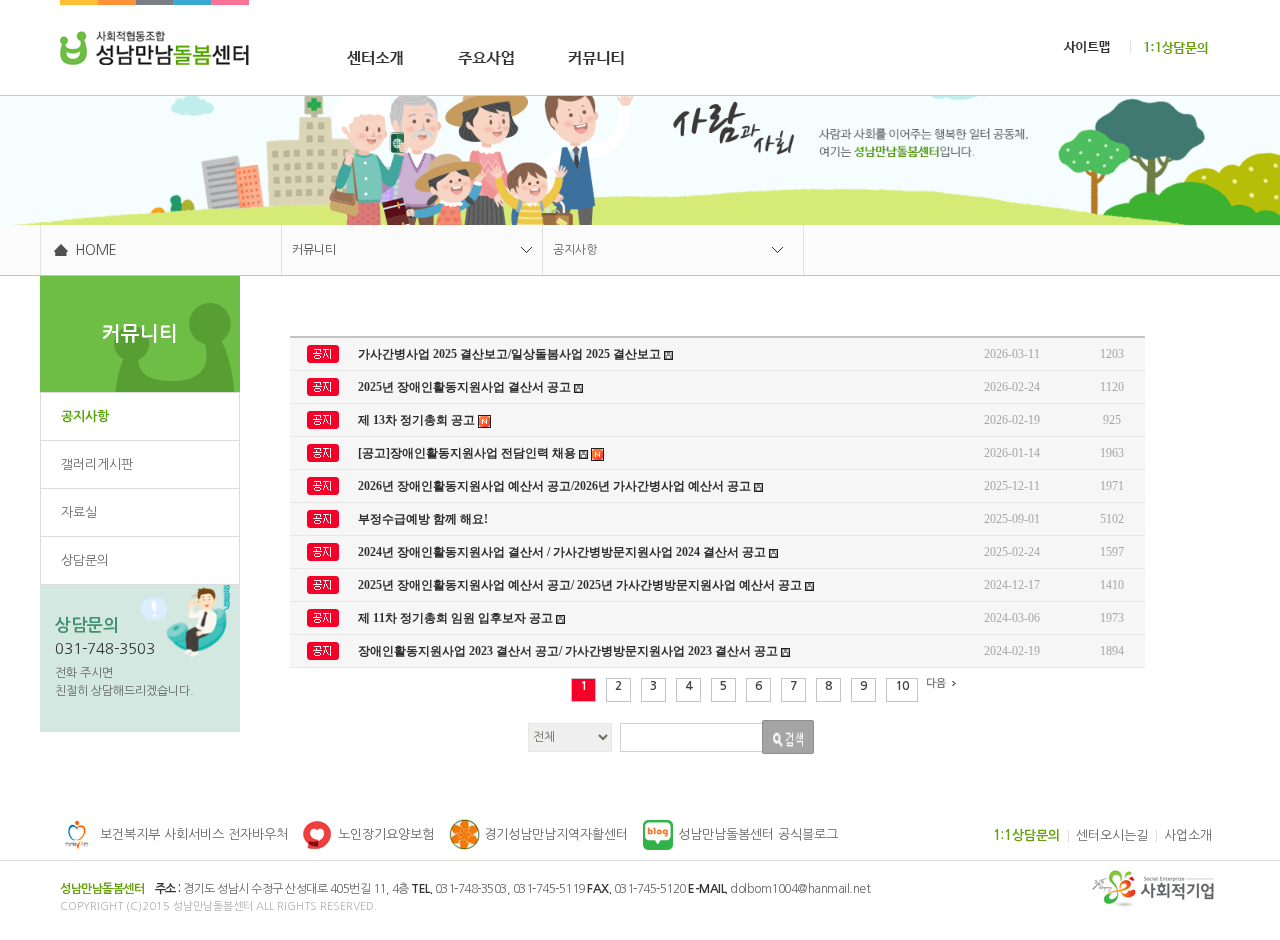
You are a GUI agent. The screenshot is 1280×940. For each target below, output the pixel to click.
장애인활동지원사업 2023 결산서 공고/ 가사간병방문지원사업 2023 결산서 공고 (569, 651)
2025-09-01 (1012, 519)
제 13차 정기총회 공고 (418, 420)
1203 (1112, 354)
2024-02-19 (1012, 651)
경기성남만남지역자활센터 (556, 834)
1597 (1112, 552)
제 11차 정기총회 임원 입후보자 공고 (457, 618)
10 (902, 686)
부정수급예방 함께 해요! (423, 519)
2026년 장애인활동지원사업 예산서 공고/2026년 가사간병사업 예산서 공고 (556, 486)
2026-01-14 (1012, 453)
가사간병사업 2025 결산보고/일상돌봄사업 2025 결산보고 (511, 354)
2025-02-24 (1012, 552)
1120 (1112, 387)
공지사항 (575, 250)
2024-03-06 (1012, 618)
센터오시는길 (1112, 835)
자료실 (79, 512)
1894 (1112, 651)
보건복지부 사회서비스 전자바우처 (194, 834)
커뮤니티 (314, 250)
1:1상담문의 (1026, 835)
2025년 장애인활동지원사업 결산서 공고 (466, 387)
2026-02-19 (1012, 420)
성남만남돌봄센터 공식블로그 (758, 834)
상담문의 (85, 560)
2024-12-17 (1012, 585)
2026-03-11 (1012, 354)
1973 (1112, 618)
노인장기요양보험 (386, 834)
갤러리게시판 (97, 464)
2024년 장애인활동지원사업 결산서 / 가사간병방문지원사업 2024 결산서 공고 (563, 552)
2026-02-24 (1012, 387)
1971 (1112, 486)
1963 (1112, 453)
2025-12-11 (1012, 486)
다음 (936, 683)
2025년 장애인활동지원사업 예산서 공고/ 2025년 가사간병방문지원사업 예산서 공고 (581, 585)
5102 (1112, 519)
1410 (1112, 585)
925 (1112, 420)
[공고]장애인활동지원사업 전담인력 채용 (468, 453)
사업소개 (1188, 835)
